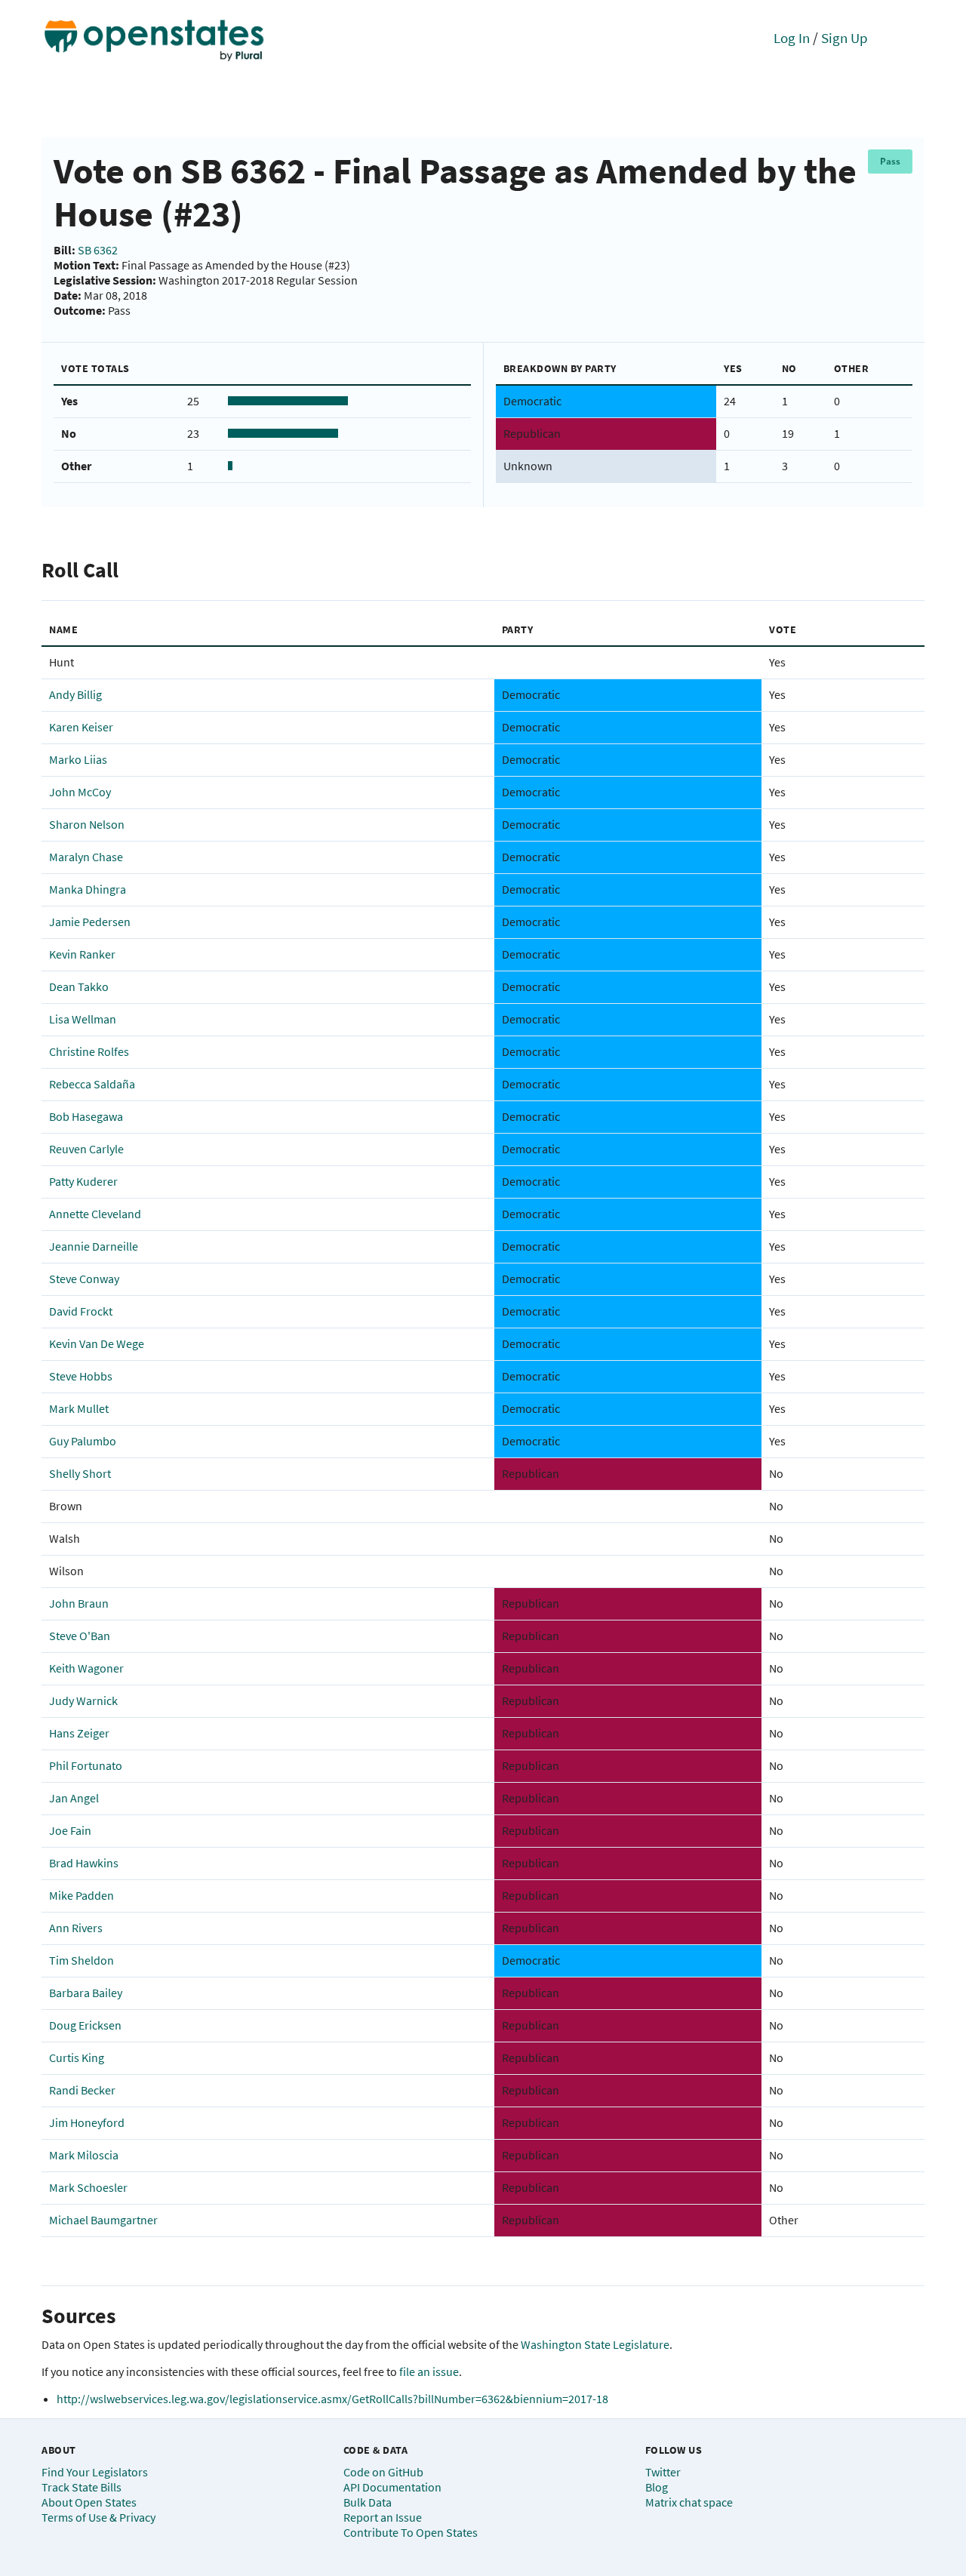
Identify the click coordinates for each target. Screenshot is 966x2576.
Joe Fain (70, 1830)
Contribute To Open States (411, 2532)
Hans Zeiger (79, 1733)
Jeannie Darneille (94, 1246)
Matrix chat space (689, 2502)
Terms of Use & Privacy (98, 2517)
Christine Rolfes (89, 1051)
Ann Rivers (76, 1928)
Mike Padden (82, 1895)
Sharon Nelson (87, 824)
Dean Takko (79, 986)
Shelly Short (80, 1473)
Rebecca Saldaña (92, 1084)
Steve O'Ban (80, 1636)
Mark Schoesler (88, 2187)
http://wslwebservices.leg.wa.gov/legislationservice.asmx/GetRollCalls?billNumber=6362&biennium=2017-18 (332, 2399)
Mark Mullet (79, 1408)
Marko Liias (78, 759)
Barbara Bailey (86, 1993)
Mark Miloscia (84, 2155)
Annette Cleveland (95, 1214)
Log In (792, 38)
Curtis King (77, 2057)
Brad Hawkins (84, 1863)
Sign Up (844, 38)
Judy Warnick (83, 1700)
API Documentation (392, 2487)
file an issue (429, 2371)
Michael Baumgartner (103, 2220)
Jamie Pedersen (90, 922)
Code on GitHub (383, 2472)
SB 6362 (98, 250)
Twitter (663, 2472)
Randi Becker (82, 2090)
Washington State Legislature (595, 2344)
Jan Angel (74, 1798)
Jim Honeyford (87, 2122)
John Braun (79, 1603)
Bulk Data (368, 2502)
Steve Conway (84, 1279)
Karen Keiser (81, 727)
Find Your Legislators (95, 2472)
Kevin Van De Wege (97, 1343)
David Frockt (81, 1311)
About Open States (89, 2502)
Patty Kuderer (83, 1181)
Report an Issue (383, 2517)
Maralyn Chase (86, 857)
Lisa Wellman (83, 1019)
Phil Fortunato (86, 1765)
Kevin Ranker (82, 954)
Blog (657, 2487)
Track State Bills (82, 2487)
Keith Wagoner (86, 1668)
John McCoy (80, 792)
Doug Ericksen (85, 2025)
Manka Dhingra (88, 889)
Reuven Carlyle (86, 1149)
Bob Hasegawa (86, 1116)
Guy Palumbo (83, 1441)
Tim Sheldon (82, 1960)
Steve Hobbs (81, 1376)
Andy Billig (75, 694)
